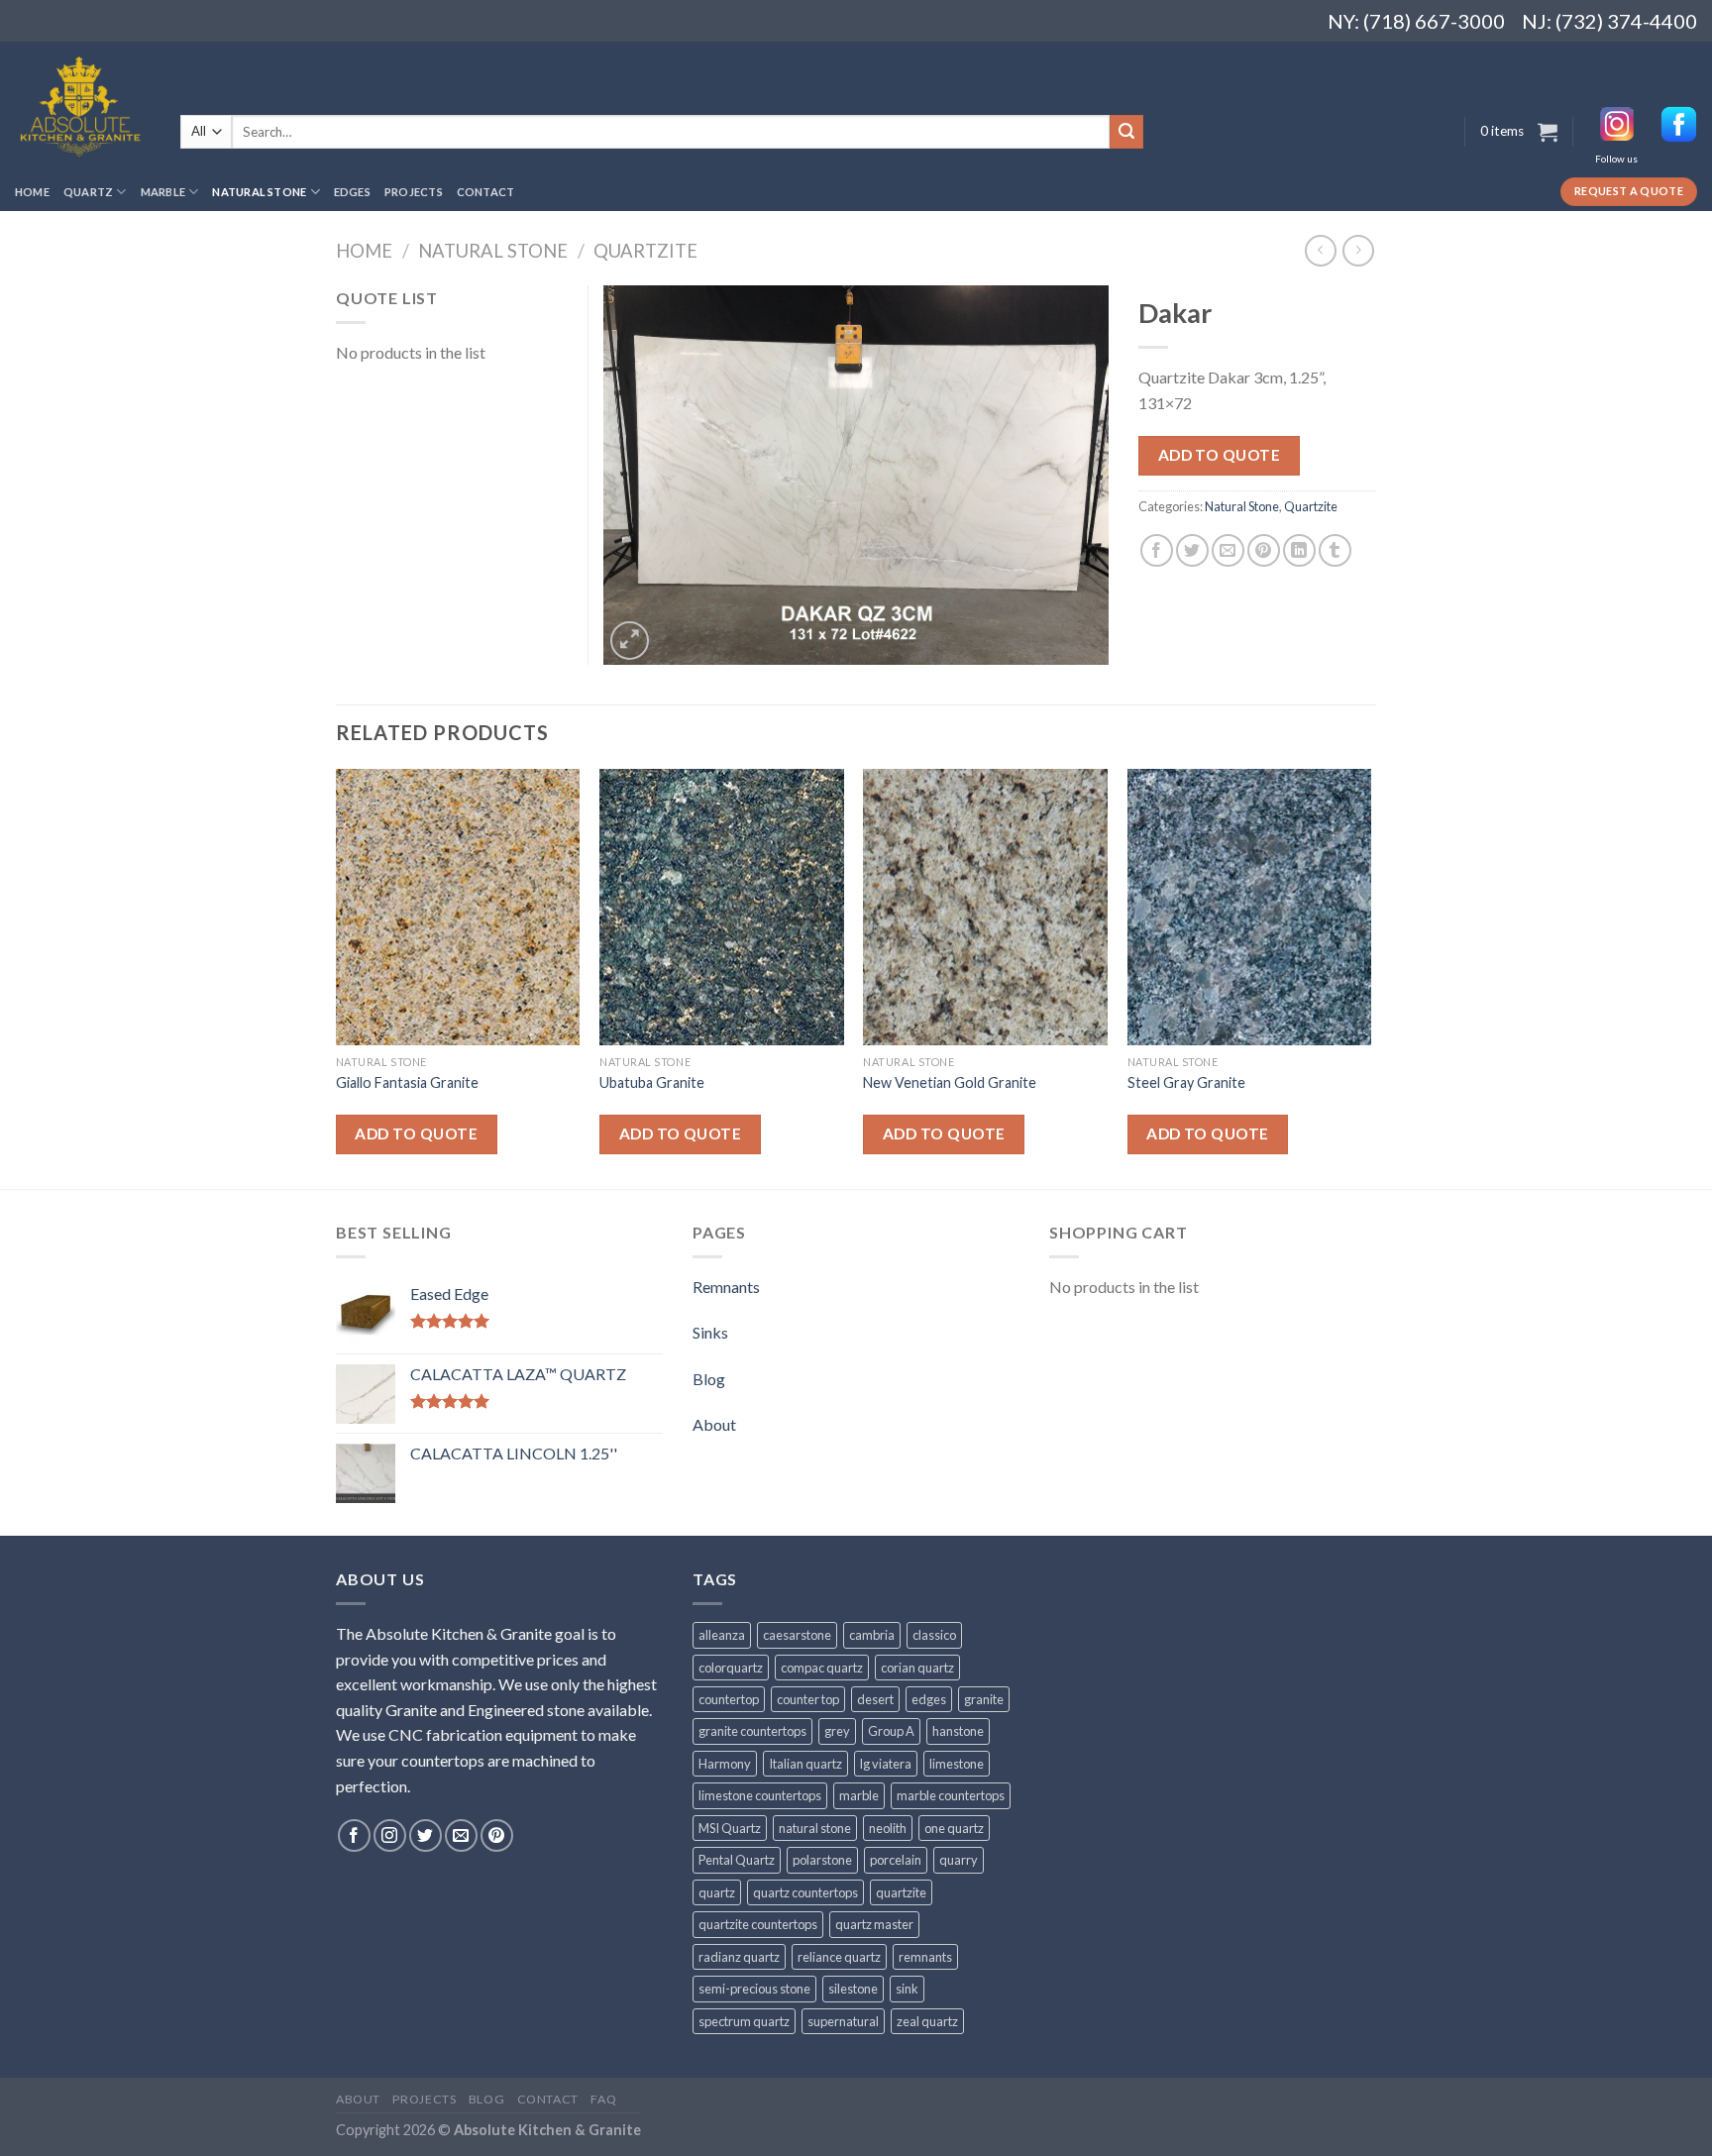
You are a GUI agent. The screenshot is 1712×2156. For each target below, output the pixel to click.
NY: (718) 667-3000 (1408, 21)
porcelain (896, 1860)
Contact (486, 192)
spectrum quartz (744, 2021)
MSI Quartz (730, 1828)
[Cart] (1548, 132)
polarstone (822, 1860)
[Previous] (337, 977)
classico (934, 1635)
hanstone (958, 1731)
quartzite (901, 1892)
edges (929, 1699)
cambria (872, 1635)
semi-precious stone (754, 1989)
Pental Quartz (737, 1860)
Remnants (726, 1287)
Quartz (88, 192)
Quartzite (645, 251)
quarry (959, 1860)
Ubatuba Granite (652, 1082)
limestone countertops (760, 1795)
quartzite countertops (758, 1924)
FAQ (603, 2099)
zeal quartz (927, 2021)
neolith (888, 1828)
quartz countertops (805, 1892)
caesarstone (797, 1635)
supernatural (843, 2021)
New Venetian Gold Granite (950, 1082)
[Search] (1126, 132)
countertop (729, 1699)
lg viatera (886, 1764)
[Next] (1370, 977)
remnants (925, 1957)
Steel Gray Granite (1186, 1082)
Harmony (725, 1764)
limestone (957, 1764)
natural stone (815, 1828)
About (714, 1424)
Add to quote (1220, 455)
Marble (163, 192)
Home (32, 192)
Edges (352, 192)
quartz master (874, 1924)
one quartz (954, 1828)
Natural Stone (259, 192)
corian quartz (917, 1668)
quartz (717, 1892)
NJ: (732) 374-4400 (1609, 21)
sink (907, 1989)
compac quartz (822, 1668)
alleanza (722, 1635)
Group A (891, 1731)
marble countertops (951, 1795)
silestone (853, 1989)
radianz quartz (739, 1957)
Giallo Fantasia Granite (407, 1082)
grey (837, 1731)
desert (875, 1699)
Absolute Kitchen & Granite (547, 2130)
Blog (709, 1379)
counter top (808, 1699)
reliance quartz (839, 1957)
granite (984, 1699)
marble (859, 1795)
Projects (414, 192)
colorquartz (731, 1668)
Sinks (710, 1332)
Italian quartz (805, 1764)
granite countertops (752, 1731)
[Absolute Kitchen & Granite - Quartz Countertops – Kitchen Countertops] (83, 107)
